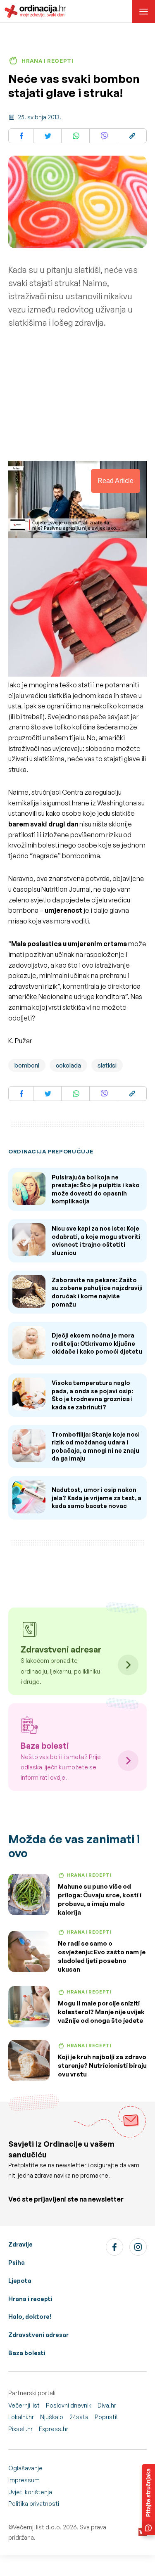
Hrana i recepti (30, 2299)
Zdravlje (20, 2244)
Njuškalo (52, 2417)
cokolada (68, 1065)
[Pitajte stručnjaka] (148, 2499)
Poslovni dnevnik (69, 2405)
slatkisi (107, 1065)
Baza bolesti (27, 2353)
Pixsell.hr (20, 2429)
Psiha (17, 2262)
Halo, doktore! (30, 2317)
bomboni (27, 1065)
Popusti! (106, 2417)
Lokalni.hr (21, 2417)
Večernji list (24, 2405)
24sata (79, 2417)
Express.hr (54, 2429)
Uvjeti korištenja (30, 2492)
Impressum (24, 2480)
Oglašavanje (25, 2468)
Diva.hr (107, 2405)
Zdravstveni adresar (38, 2335)
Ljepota (20, 2281)
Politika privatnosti (34, 2504)
